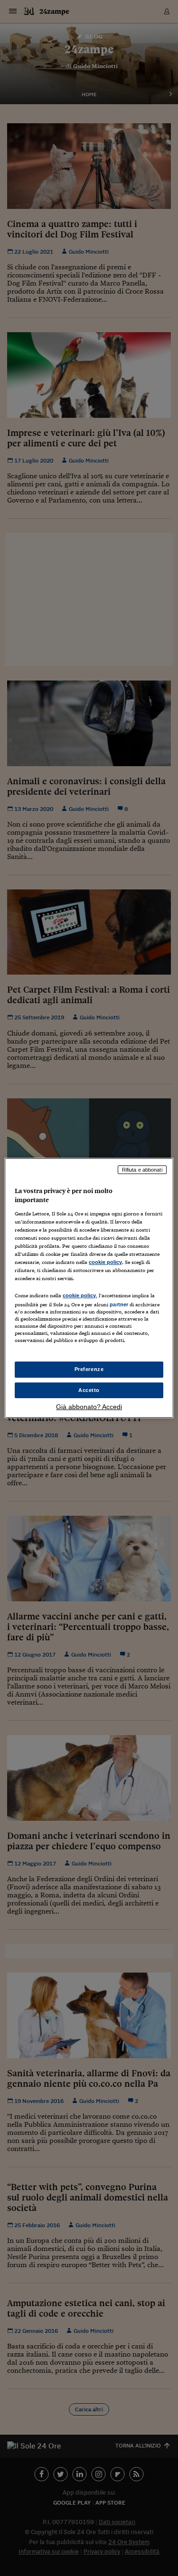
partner (119, 1304)
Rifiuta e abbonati (142, 1170)
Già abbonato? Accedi (89, 1407)
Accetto (89, 1390)
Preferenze (89, 1369)
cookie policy (105, 1262)
